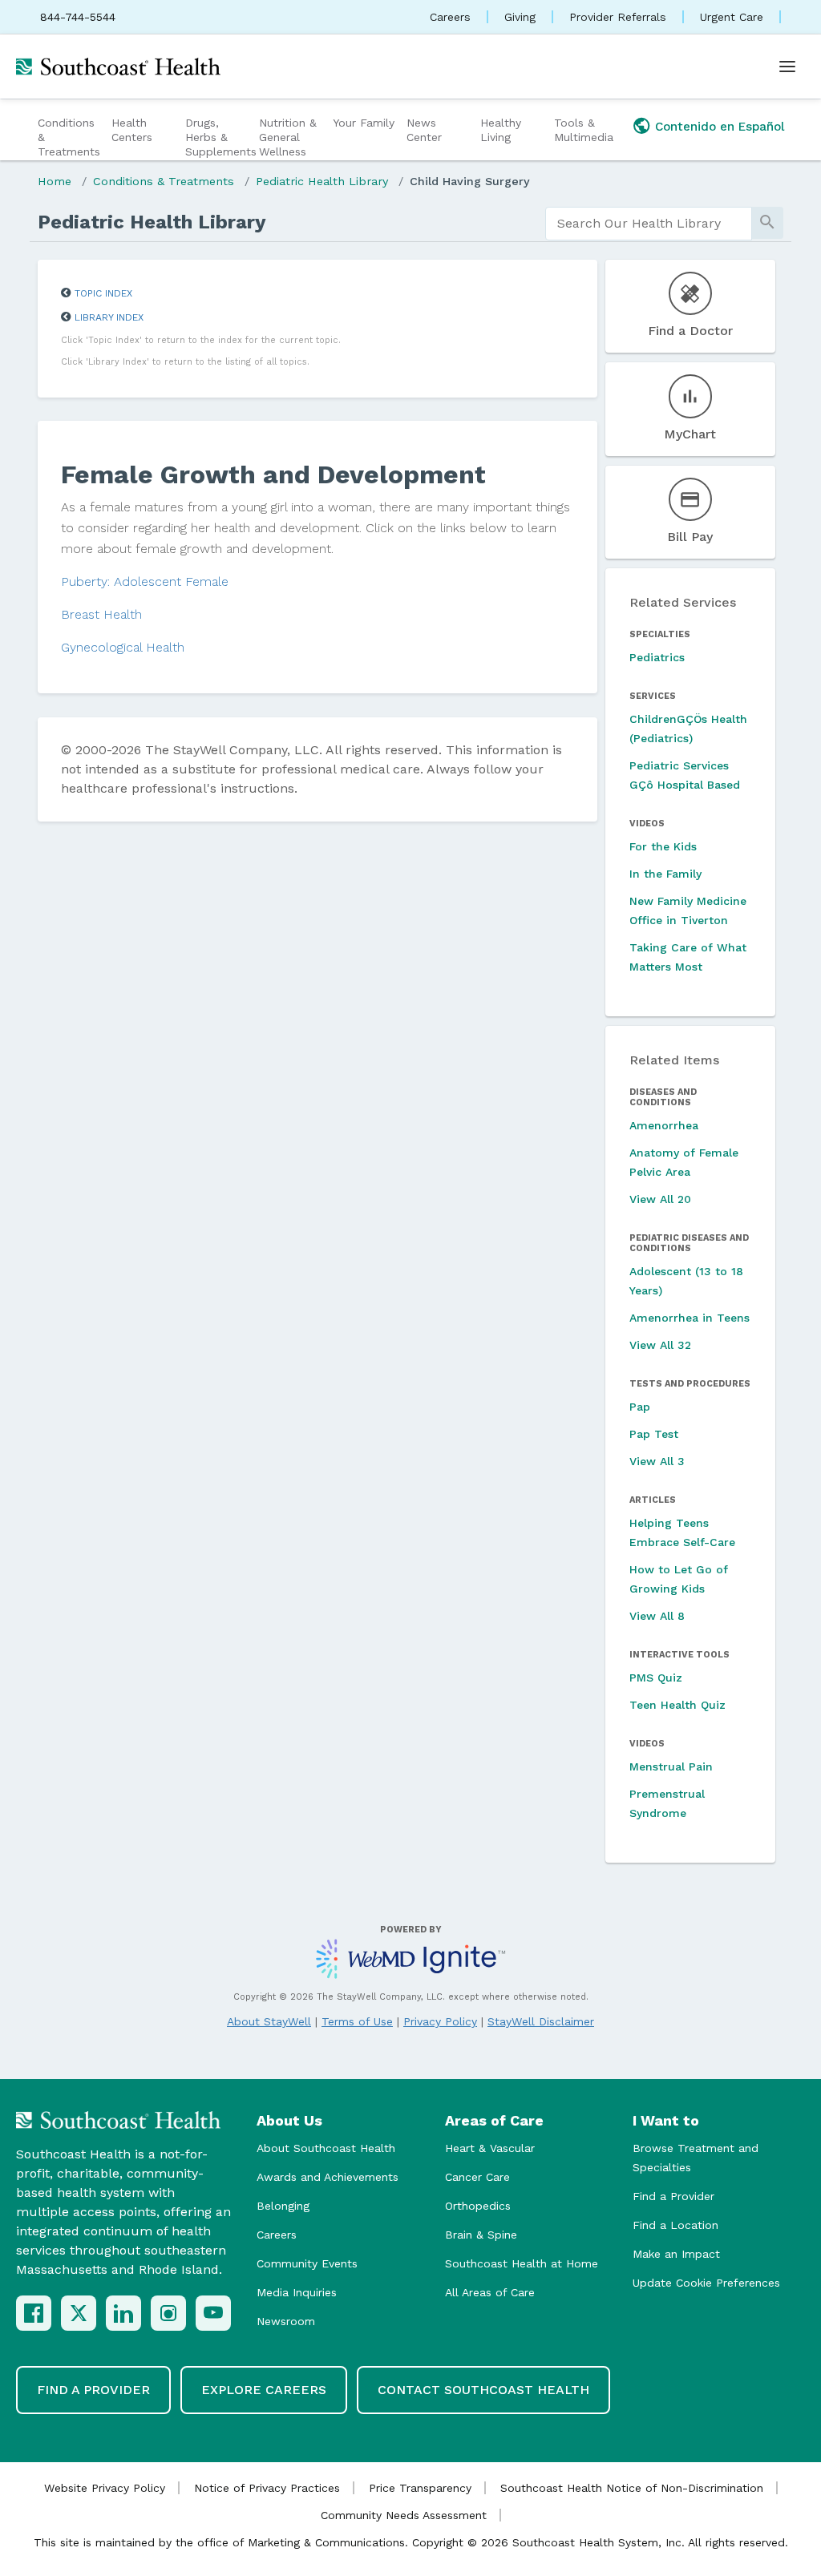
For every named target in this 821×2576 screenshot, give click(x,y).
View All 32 (660, 1345)
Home (55, 181)
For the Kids (663, 846)
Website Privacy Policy (105, 2488)
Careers (450, 17)
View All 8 (657, 1616)
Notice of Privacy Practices (267, 2488)
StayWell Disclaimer (541, 2021)
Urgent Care (732, 17)
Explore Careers (264, 2390)
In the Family (665, 874)
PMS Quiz (656, 1678)
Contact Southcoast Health (483, 2390)
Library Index (109, 317)
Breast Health (101, 614)
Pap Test (654, 1434)
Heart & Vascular (490, 2148)
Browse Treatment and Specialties (696, 2158)
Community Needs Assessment (404, 2515)
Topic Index (103, 293)
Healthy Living (501, 130)
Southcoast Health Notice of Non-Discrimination (632, 2488)
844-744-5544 (78, 17)
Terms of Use (357, 2021)
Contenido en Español (720, 127)
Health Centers (132, 130)
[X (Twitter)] (79, 2313)
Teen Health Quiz (677, 1705)
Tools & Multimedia (584, 130)
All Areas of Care (490, 2292)
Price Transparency (420, 2488)
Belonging (283, 2206)
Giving (520, 17)
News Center (424, 130)
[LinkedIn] (123, 2313)
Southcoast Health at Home (522, 2263)
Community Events (307, 2263)
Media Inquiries (297, 2292)
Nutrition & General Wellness (288, 137)
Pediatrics (657, 657)
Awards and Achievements (328, 2177)
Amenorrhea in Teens (690, 1318)
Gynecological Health (123, 647)
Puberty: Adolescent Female (145, 581)
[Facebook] (34, 2313)
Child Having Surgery (470, 181)
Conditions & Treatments (69, 137)
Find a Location (675, 2225)
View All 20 (660, 1199)
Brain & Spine (481, 2235)
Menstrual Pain (671, 1766)
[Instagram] (168, 2313)
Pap (640, 1407)
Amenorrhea (664, 1125)
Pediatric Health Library (322, 181)
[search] (649, 224)
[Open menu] (787, 67)
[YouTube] (213, 2313)
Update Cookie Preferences (706, 2283)
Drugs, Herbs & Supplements (220, 137)
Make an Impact (676, 2254)
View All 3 (657, 1461)
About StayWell (269, 2021)
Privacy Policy (440, 2021)
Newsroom (286, 2321)
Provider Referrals (618, 17)
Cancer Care (477, 2177)
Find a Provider (673, 2196)
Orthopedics (478, 2206)
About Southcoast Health (326, 2148)
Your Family (364, 123)
